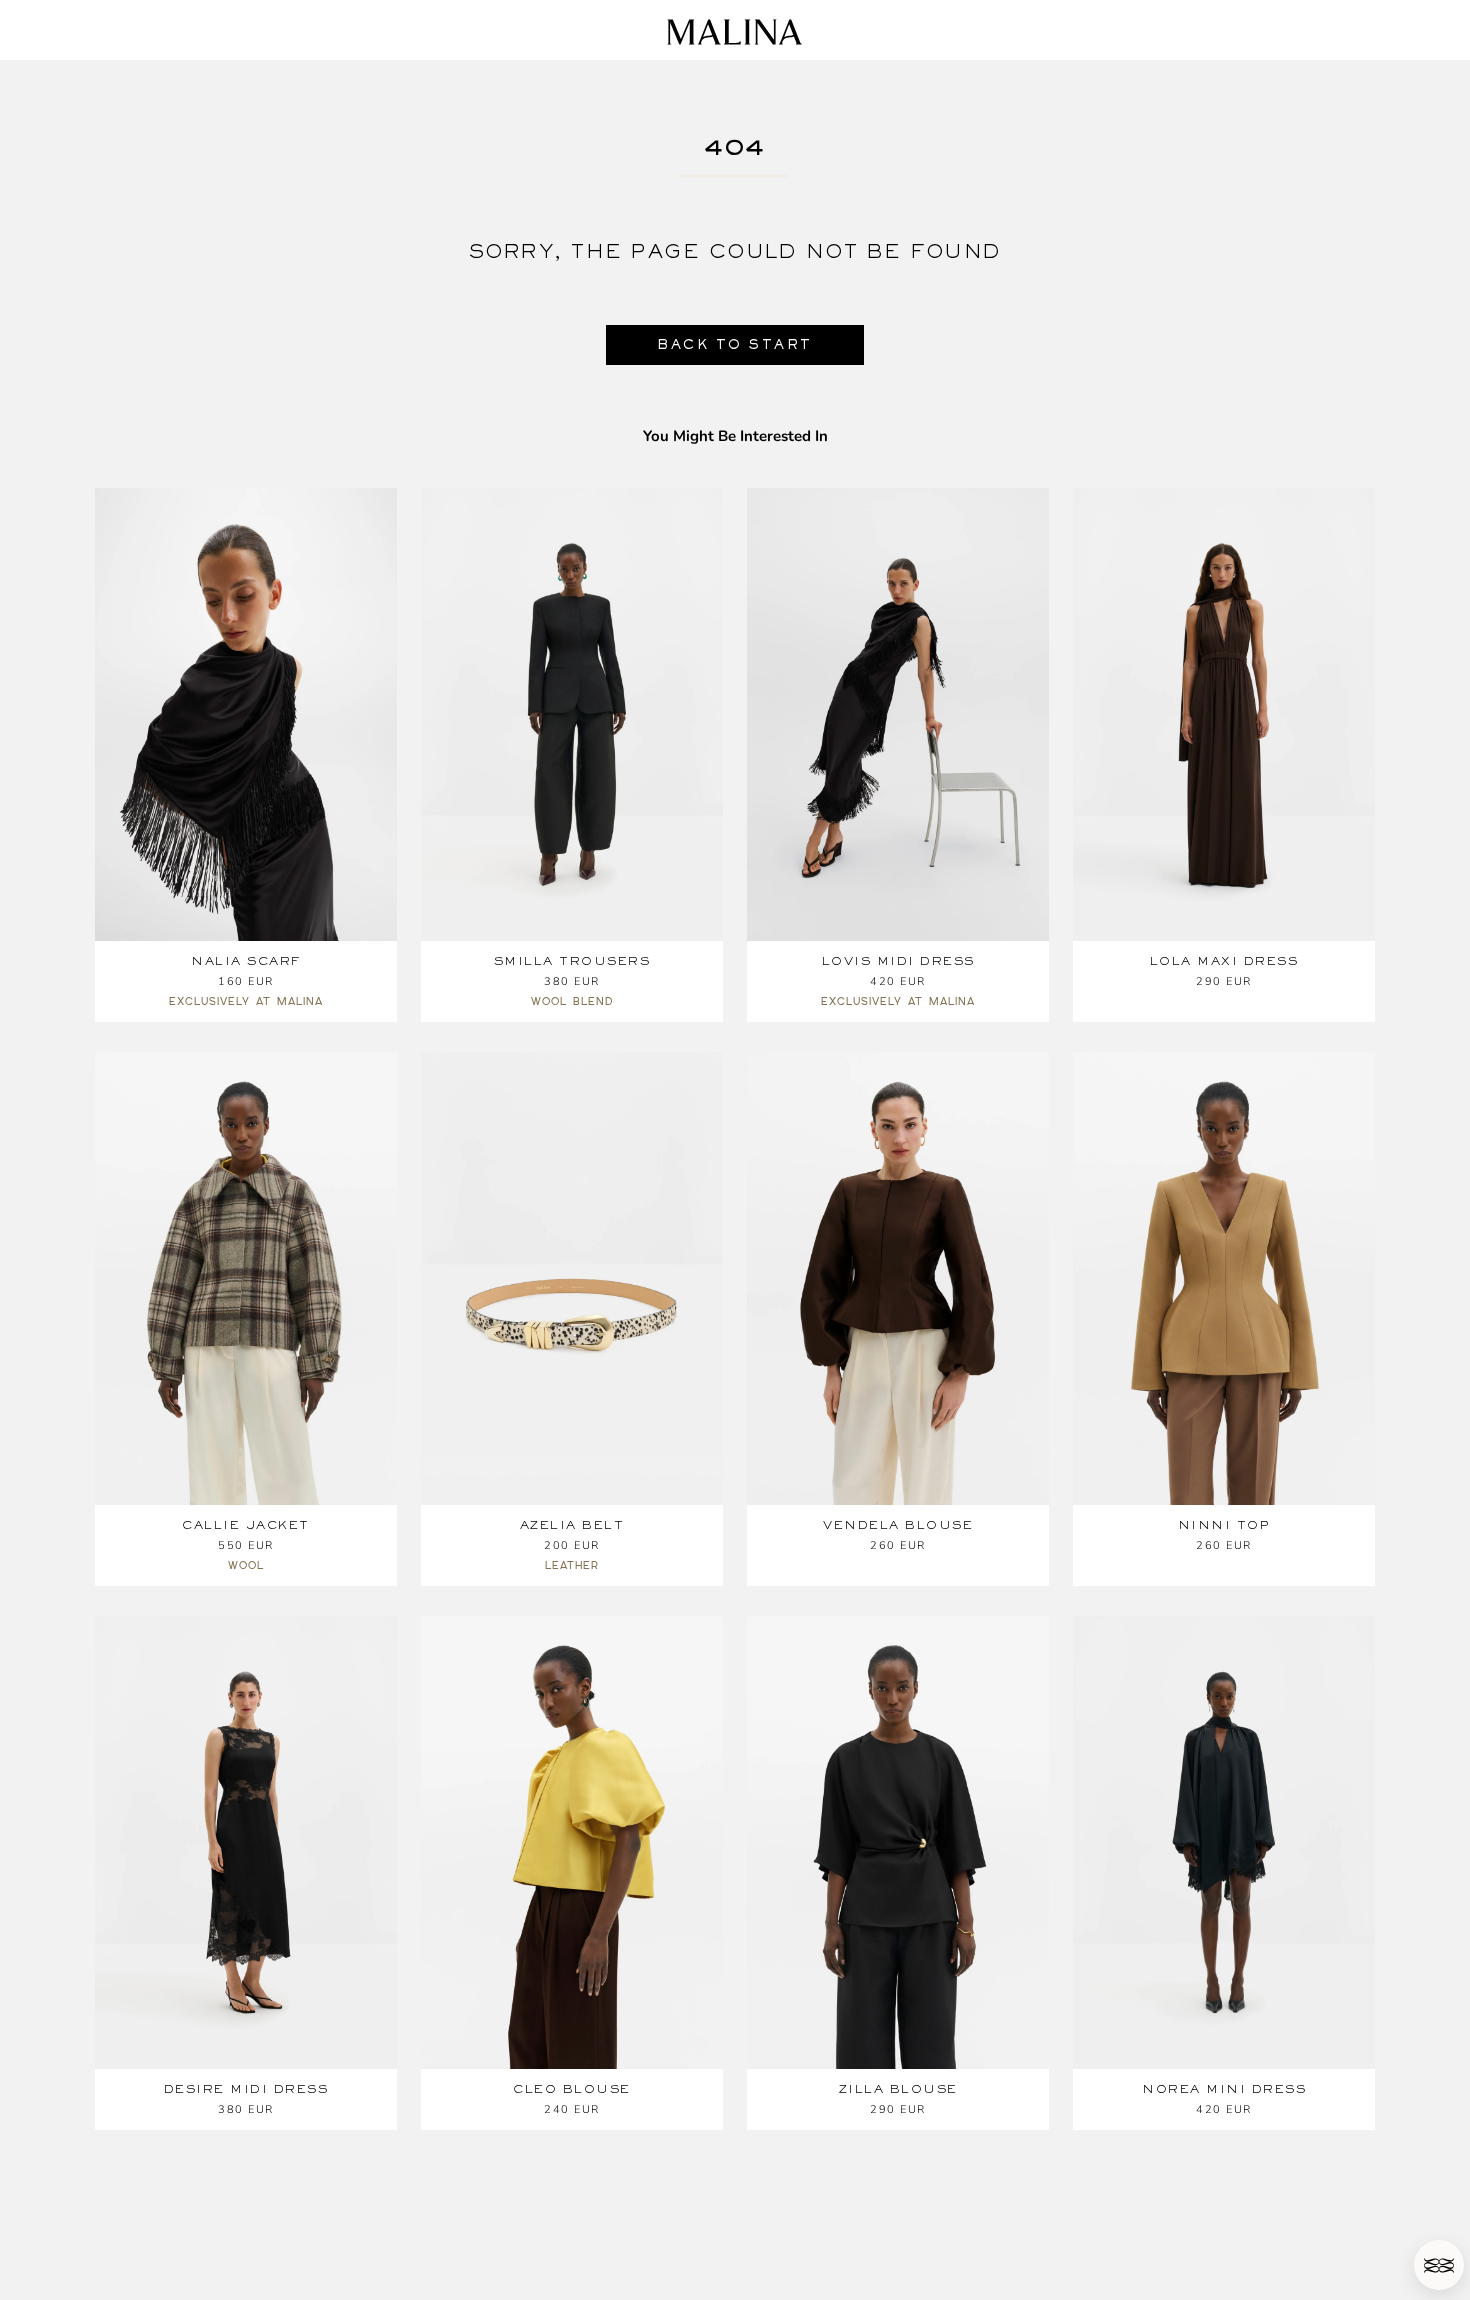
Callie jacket (246, 1525)
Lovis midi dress (898, 961)
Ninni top (1224, 1525)
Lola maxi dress (1224, 961)
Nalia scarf (246, 961)
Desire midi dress (246, 2089)
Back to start (735, 344)
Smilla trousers (572, 961)
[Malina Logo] (734, 32)
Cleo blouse (572, 2089)
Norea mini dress (1224, 2089)
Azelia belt (572, 1525)
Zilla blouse (898, 2089)
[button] (1439, 2265)
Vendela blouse (898, 1525)
